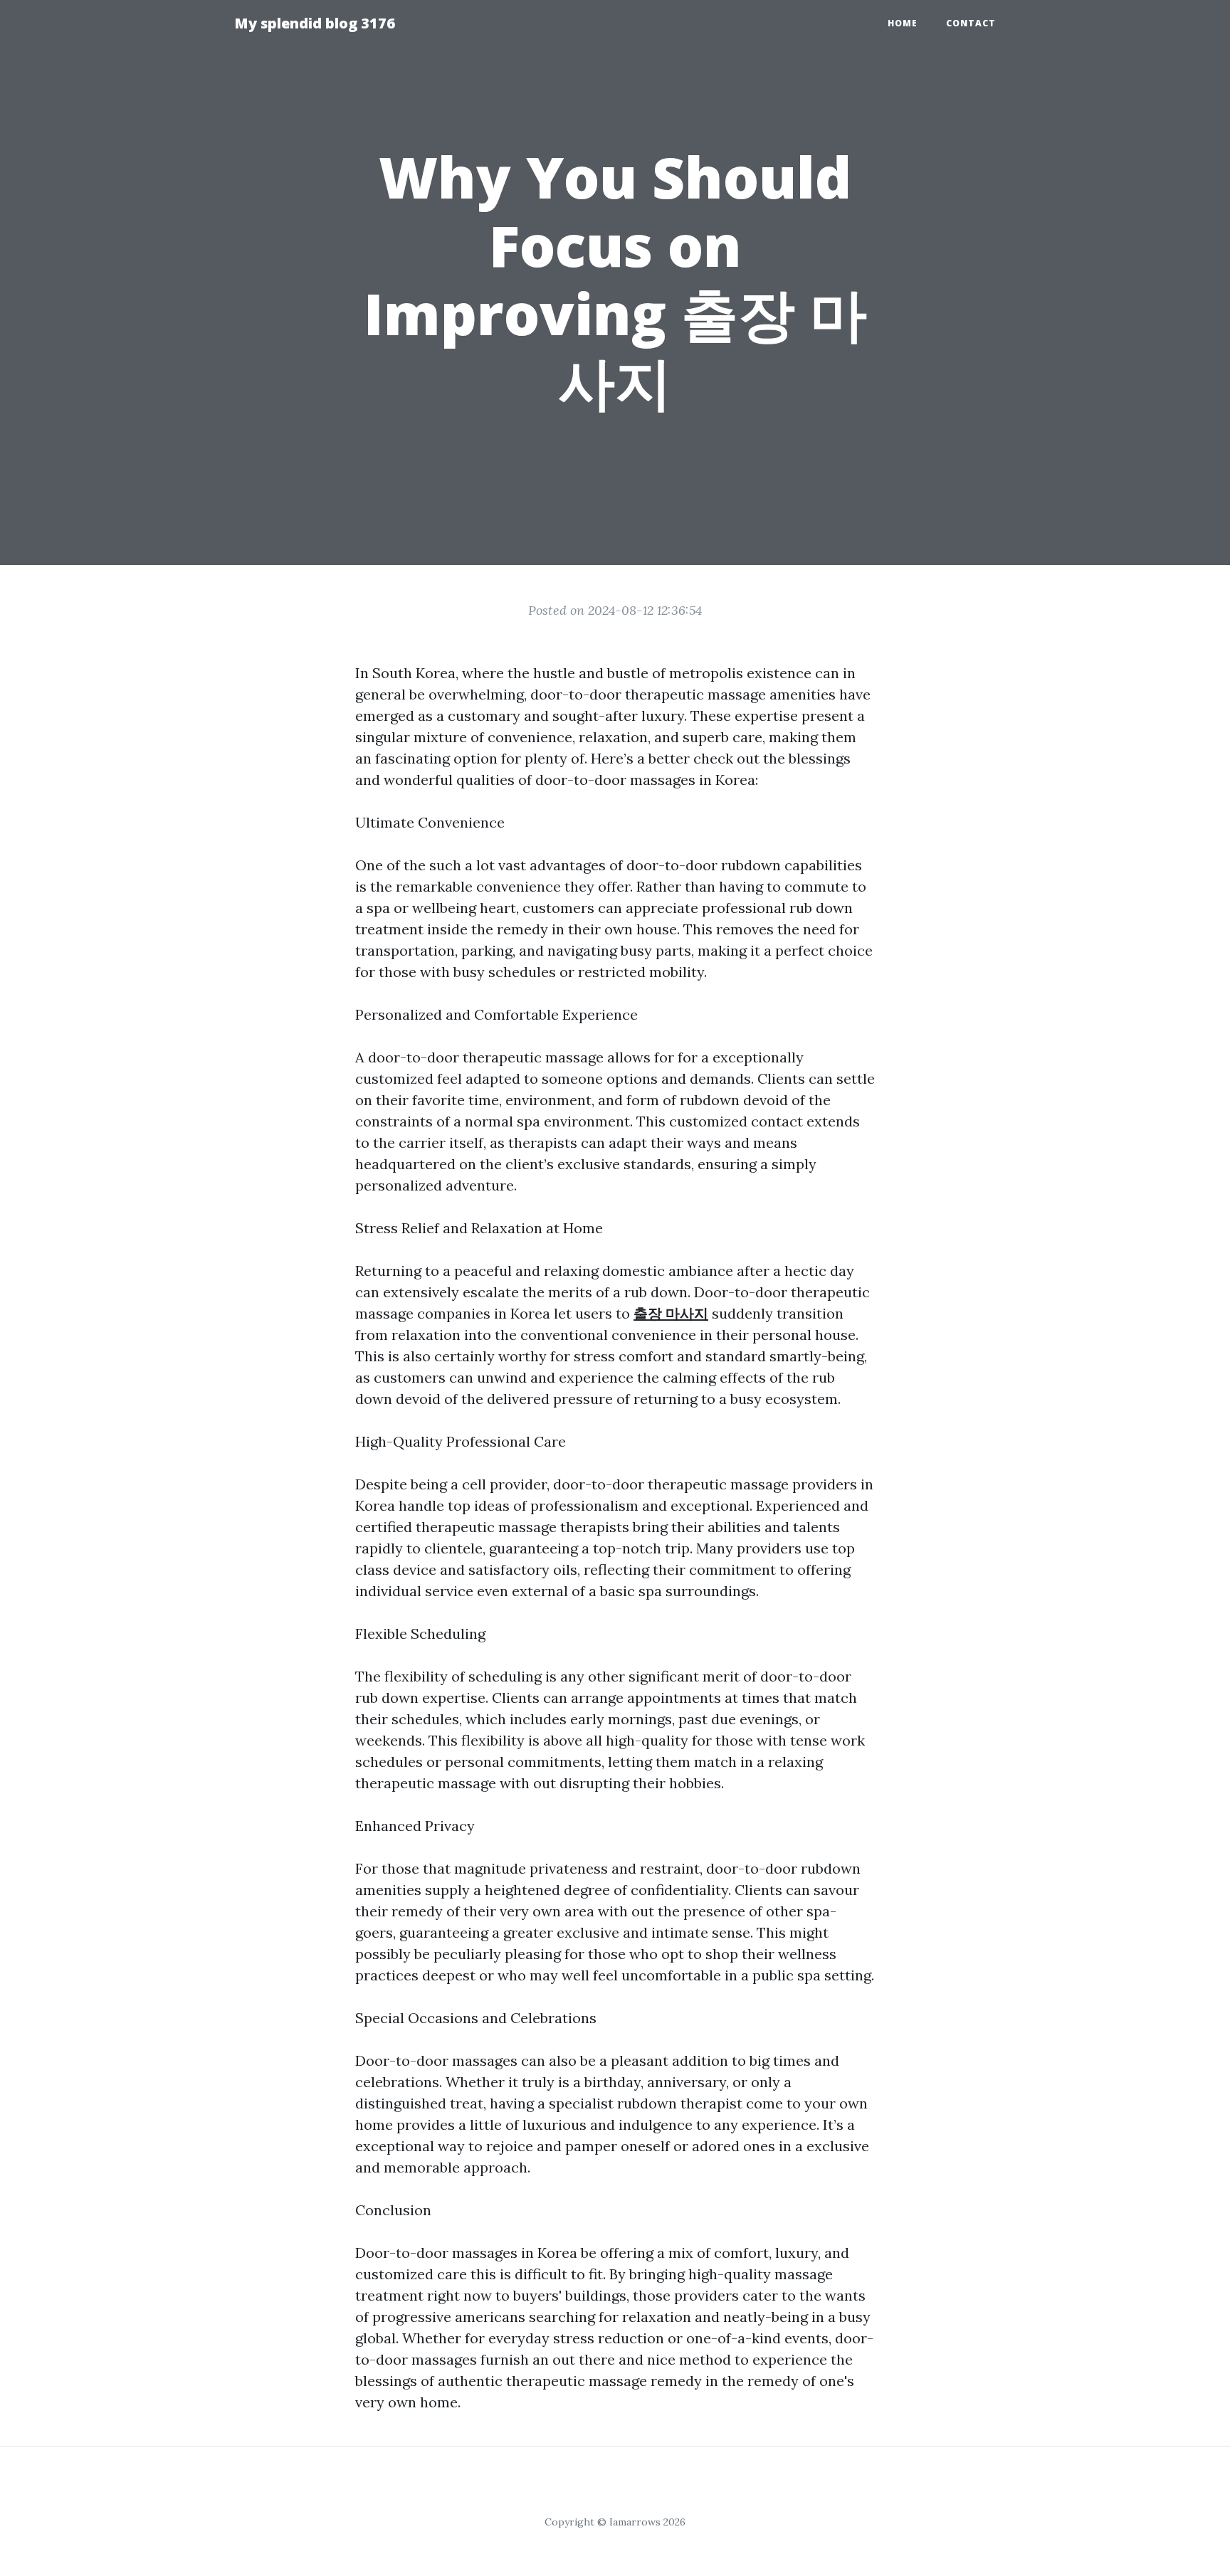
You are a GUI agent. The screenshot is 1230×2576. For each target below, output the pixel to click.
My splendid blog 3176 (315, 23)
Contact (971, 23)
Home (903, 23)
